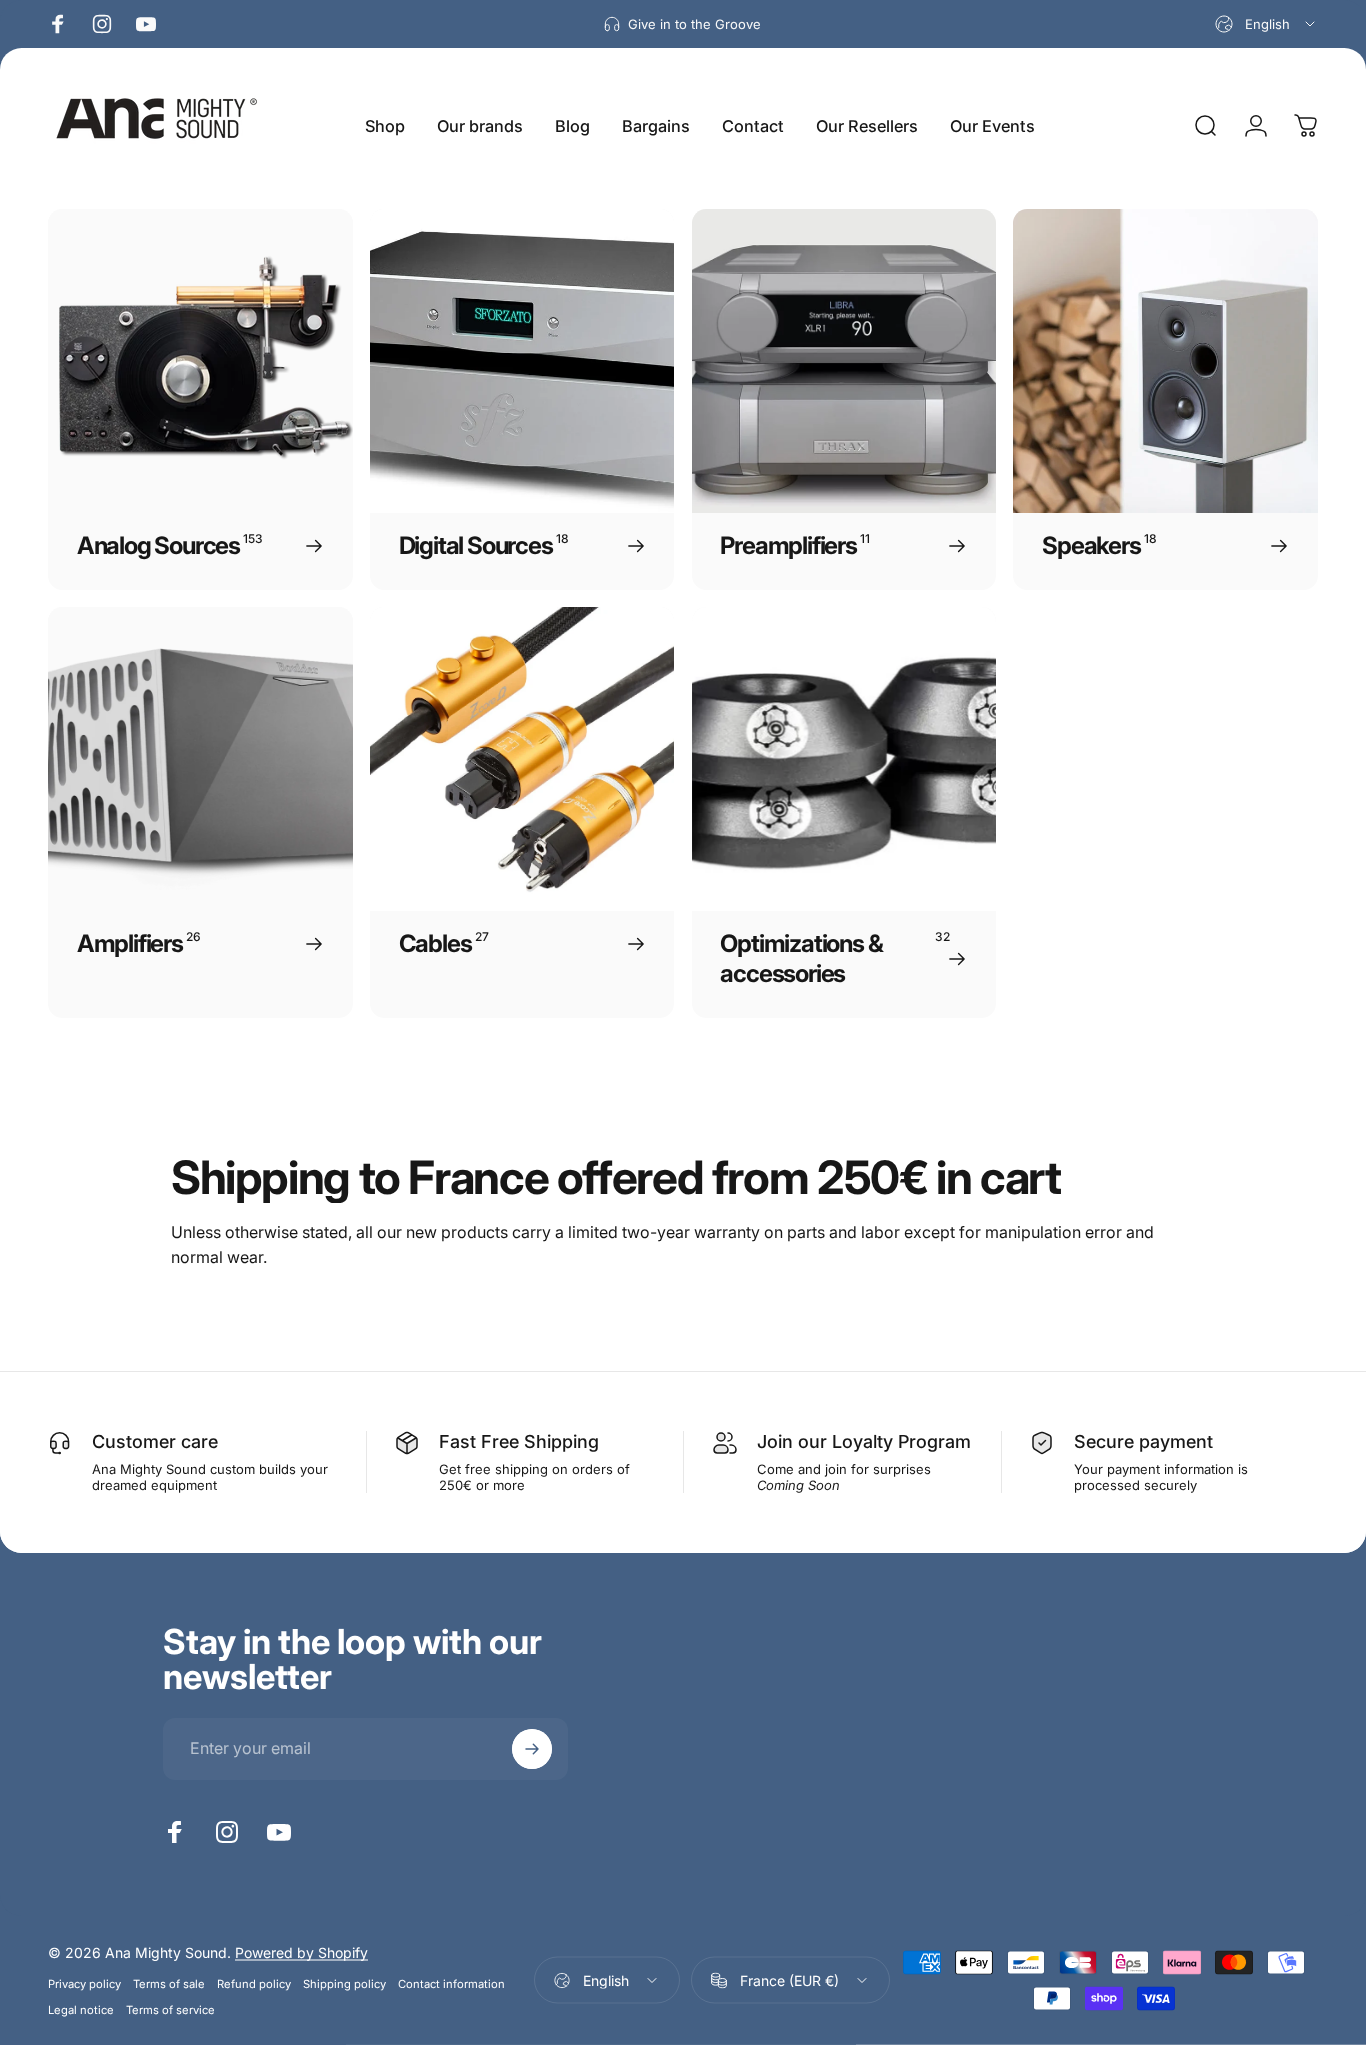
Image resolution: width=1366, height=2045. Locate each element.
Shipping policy (344, 1984)
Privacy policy (84, 1984)
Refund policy (254, 1984)
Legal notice (81, 2010)
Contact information (451, 1984)
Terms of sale (169, 1984)
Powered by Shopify (301, 1952)
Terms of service (170, 2010)
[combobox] (1266, 24)
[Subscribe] (532, 1749)
